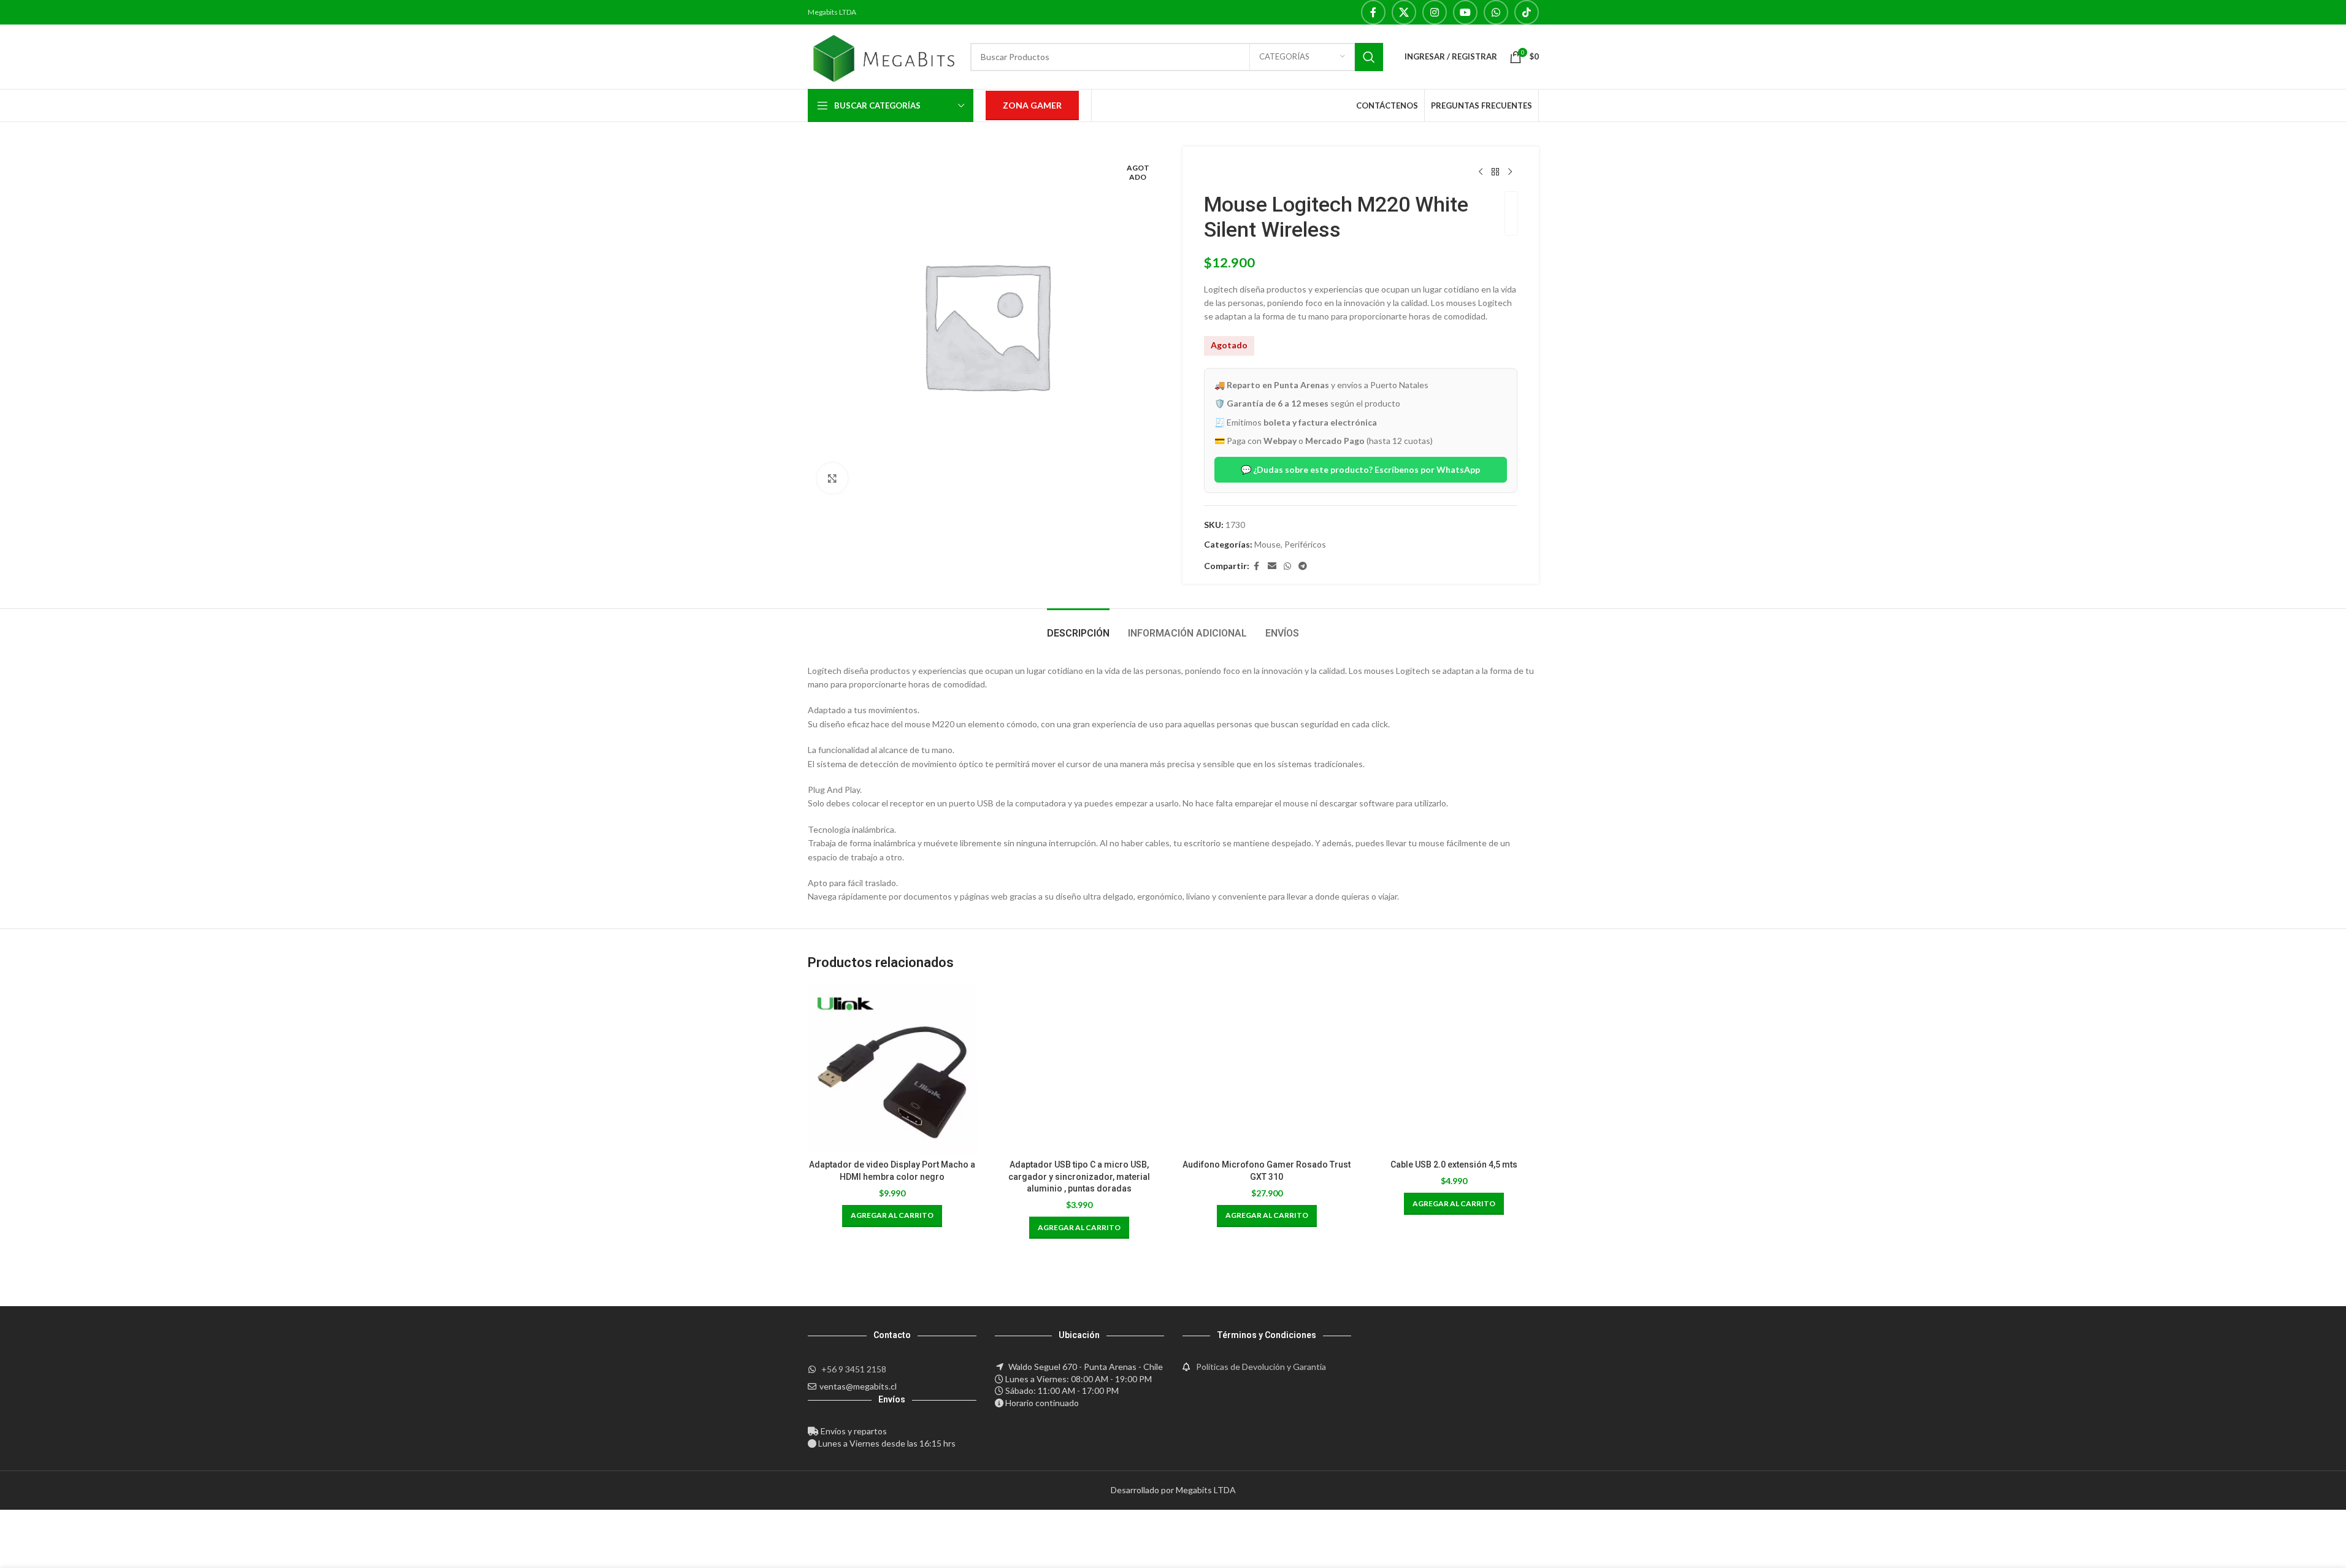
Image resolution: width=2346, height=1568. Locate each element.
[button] (892, 1216)
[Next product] (1510, 172)
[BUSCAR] (1369, 57)
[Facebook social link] (1373, 12)
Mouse (1267, 544)
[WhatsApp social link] (1496, 12)
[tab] (1078, 627)
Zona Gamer (1032, 105)
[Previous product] (1481, 172)
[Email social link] (1272, 566)
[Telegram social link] (1303, 566)
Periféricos (1305, 544)
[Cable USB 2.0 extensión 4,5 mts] (1454, 1069)
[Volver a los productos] (1495, 172)
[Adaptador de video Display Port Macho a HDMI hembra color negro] (892, 1069)
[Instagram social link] (1435, 12)
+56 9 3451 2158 (854, 1369)
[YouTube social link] (1465, 12)
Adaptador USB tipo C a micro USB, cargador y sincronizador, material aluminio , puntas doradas (1079, 1176)
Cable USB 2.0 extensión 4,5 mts (1454, 1165)
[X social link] (1404, 12)
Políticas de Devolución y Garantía (1261, 1367)
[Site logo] (883, 55)
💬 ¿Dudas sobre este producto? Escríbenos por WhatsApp (1360, 469)
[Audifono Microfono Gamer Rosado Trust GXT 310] (1267, 1069)
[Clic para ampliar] (832, 478)
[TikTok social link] (1527, 12)
